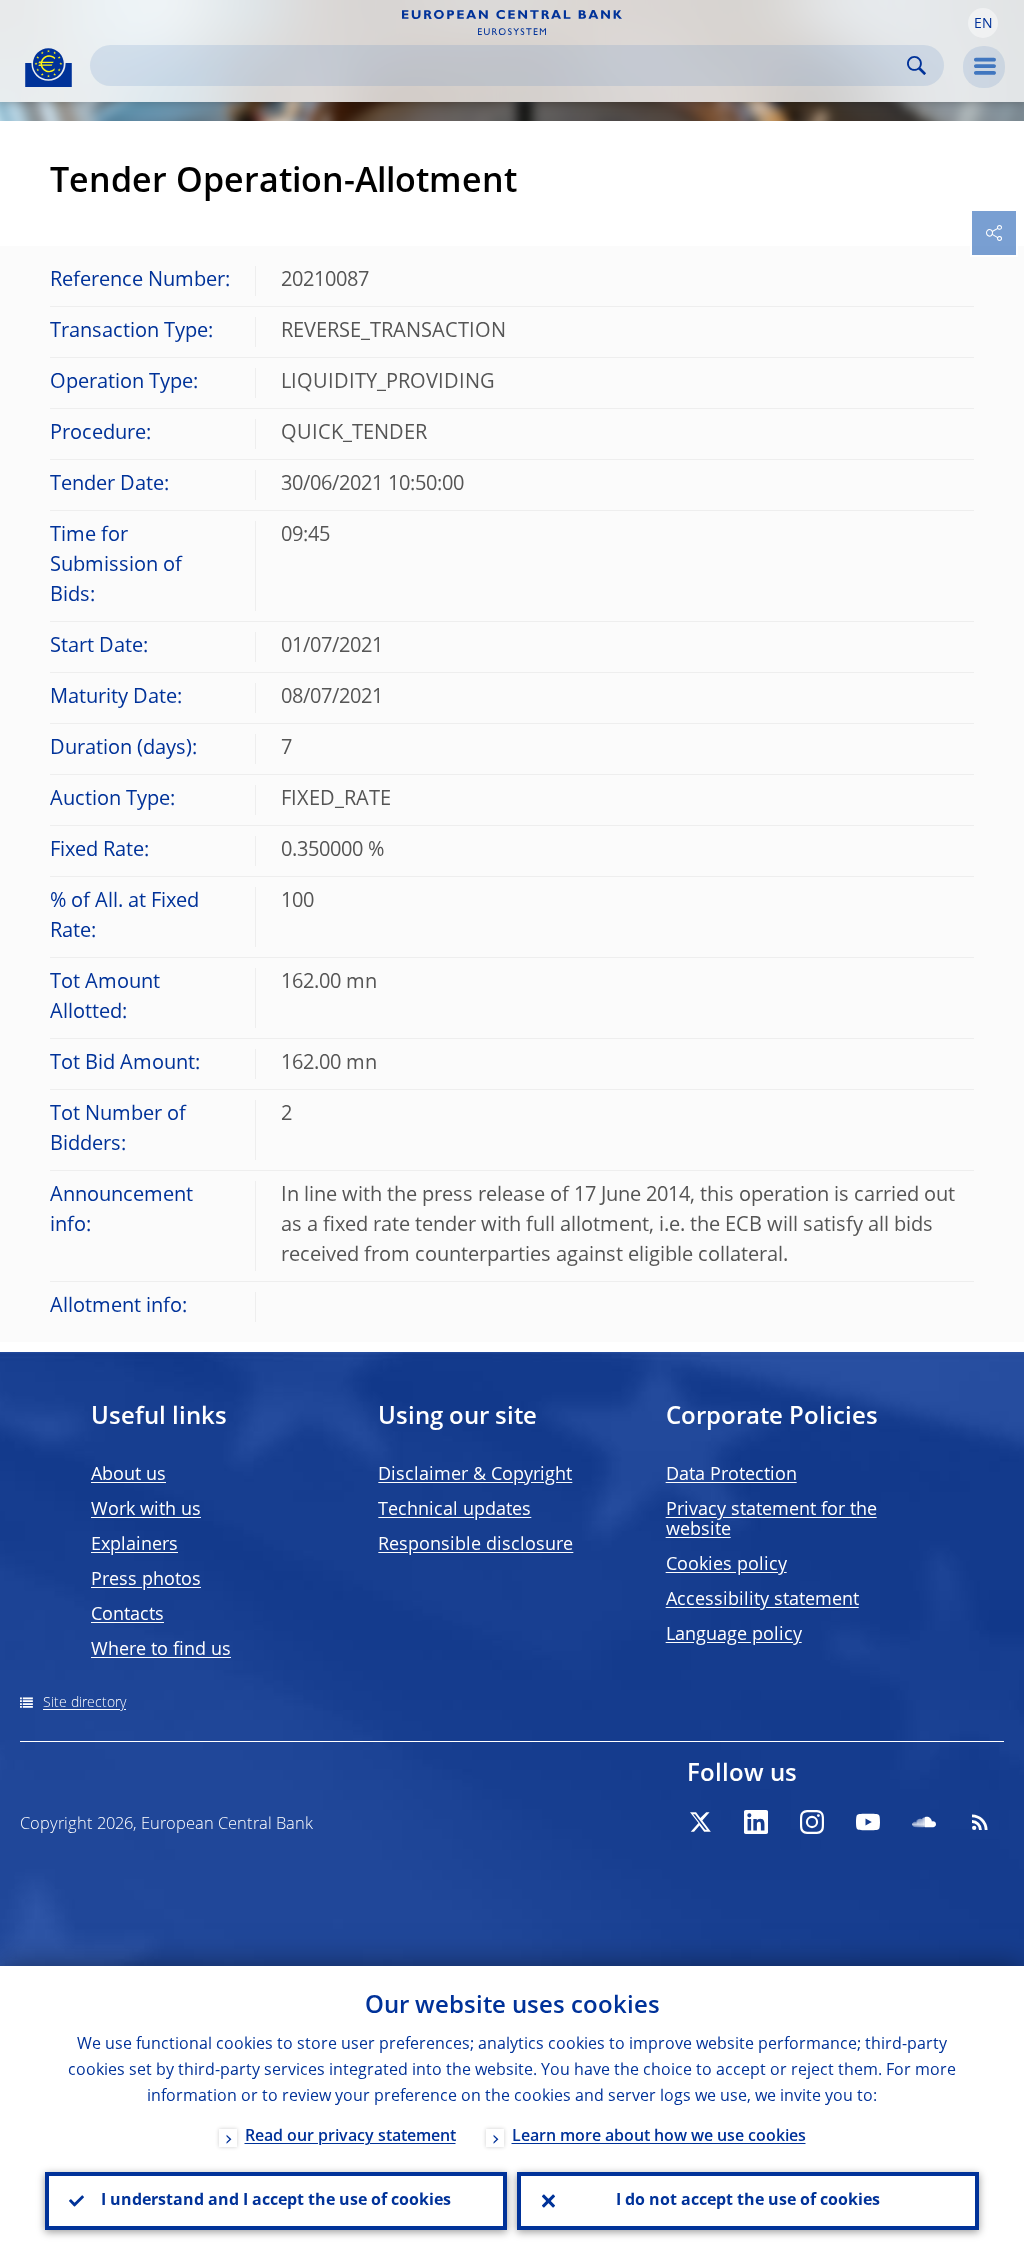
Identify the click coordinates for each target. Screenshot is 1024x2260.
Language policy (734, 1635)
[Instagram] (812, 1822)
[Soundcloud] (924, 1822)
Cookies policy (726, 1565)
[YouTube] (868, 1822)
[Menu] (984, 67)
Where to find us (161, 1650)
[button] (983, 23)
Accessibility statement (762, 1600)
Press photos (146, 1580)
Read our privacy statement (350, 2137)
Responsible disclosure (475, 1545)
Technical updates (454, 1510)
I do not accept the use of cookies (748, 2201)
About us (128, 1475)
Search (916, 65)
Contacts (127, 1615)
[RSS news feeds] (980, 1822)
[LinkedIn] (756, 1822)
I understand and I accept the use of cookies (276, 2201)
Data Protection (731, 1475)
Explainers (134, 1545)
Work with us (146, 1510)
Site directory (84, 1703)
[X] (700, 1822)
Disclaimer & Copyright (475, 1475)
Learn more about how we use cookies (659, 2137)
